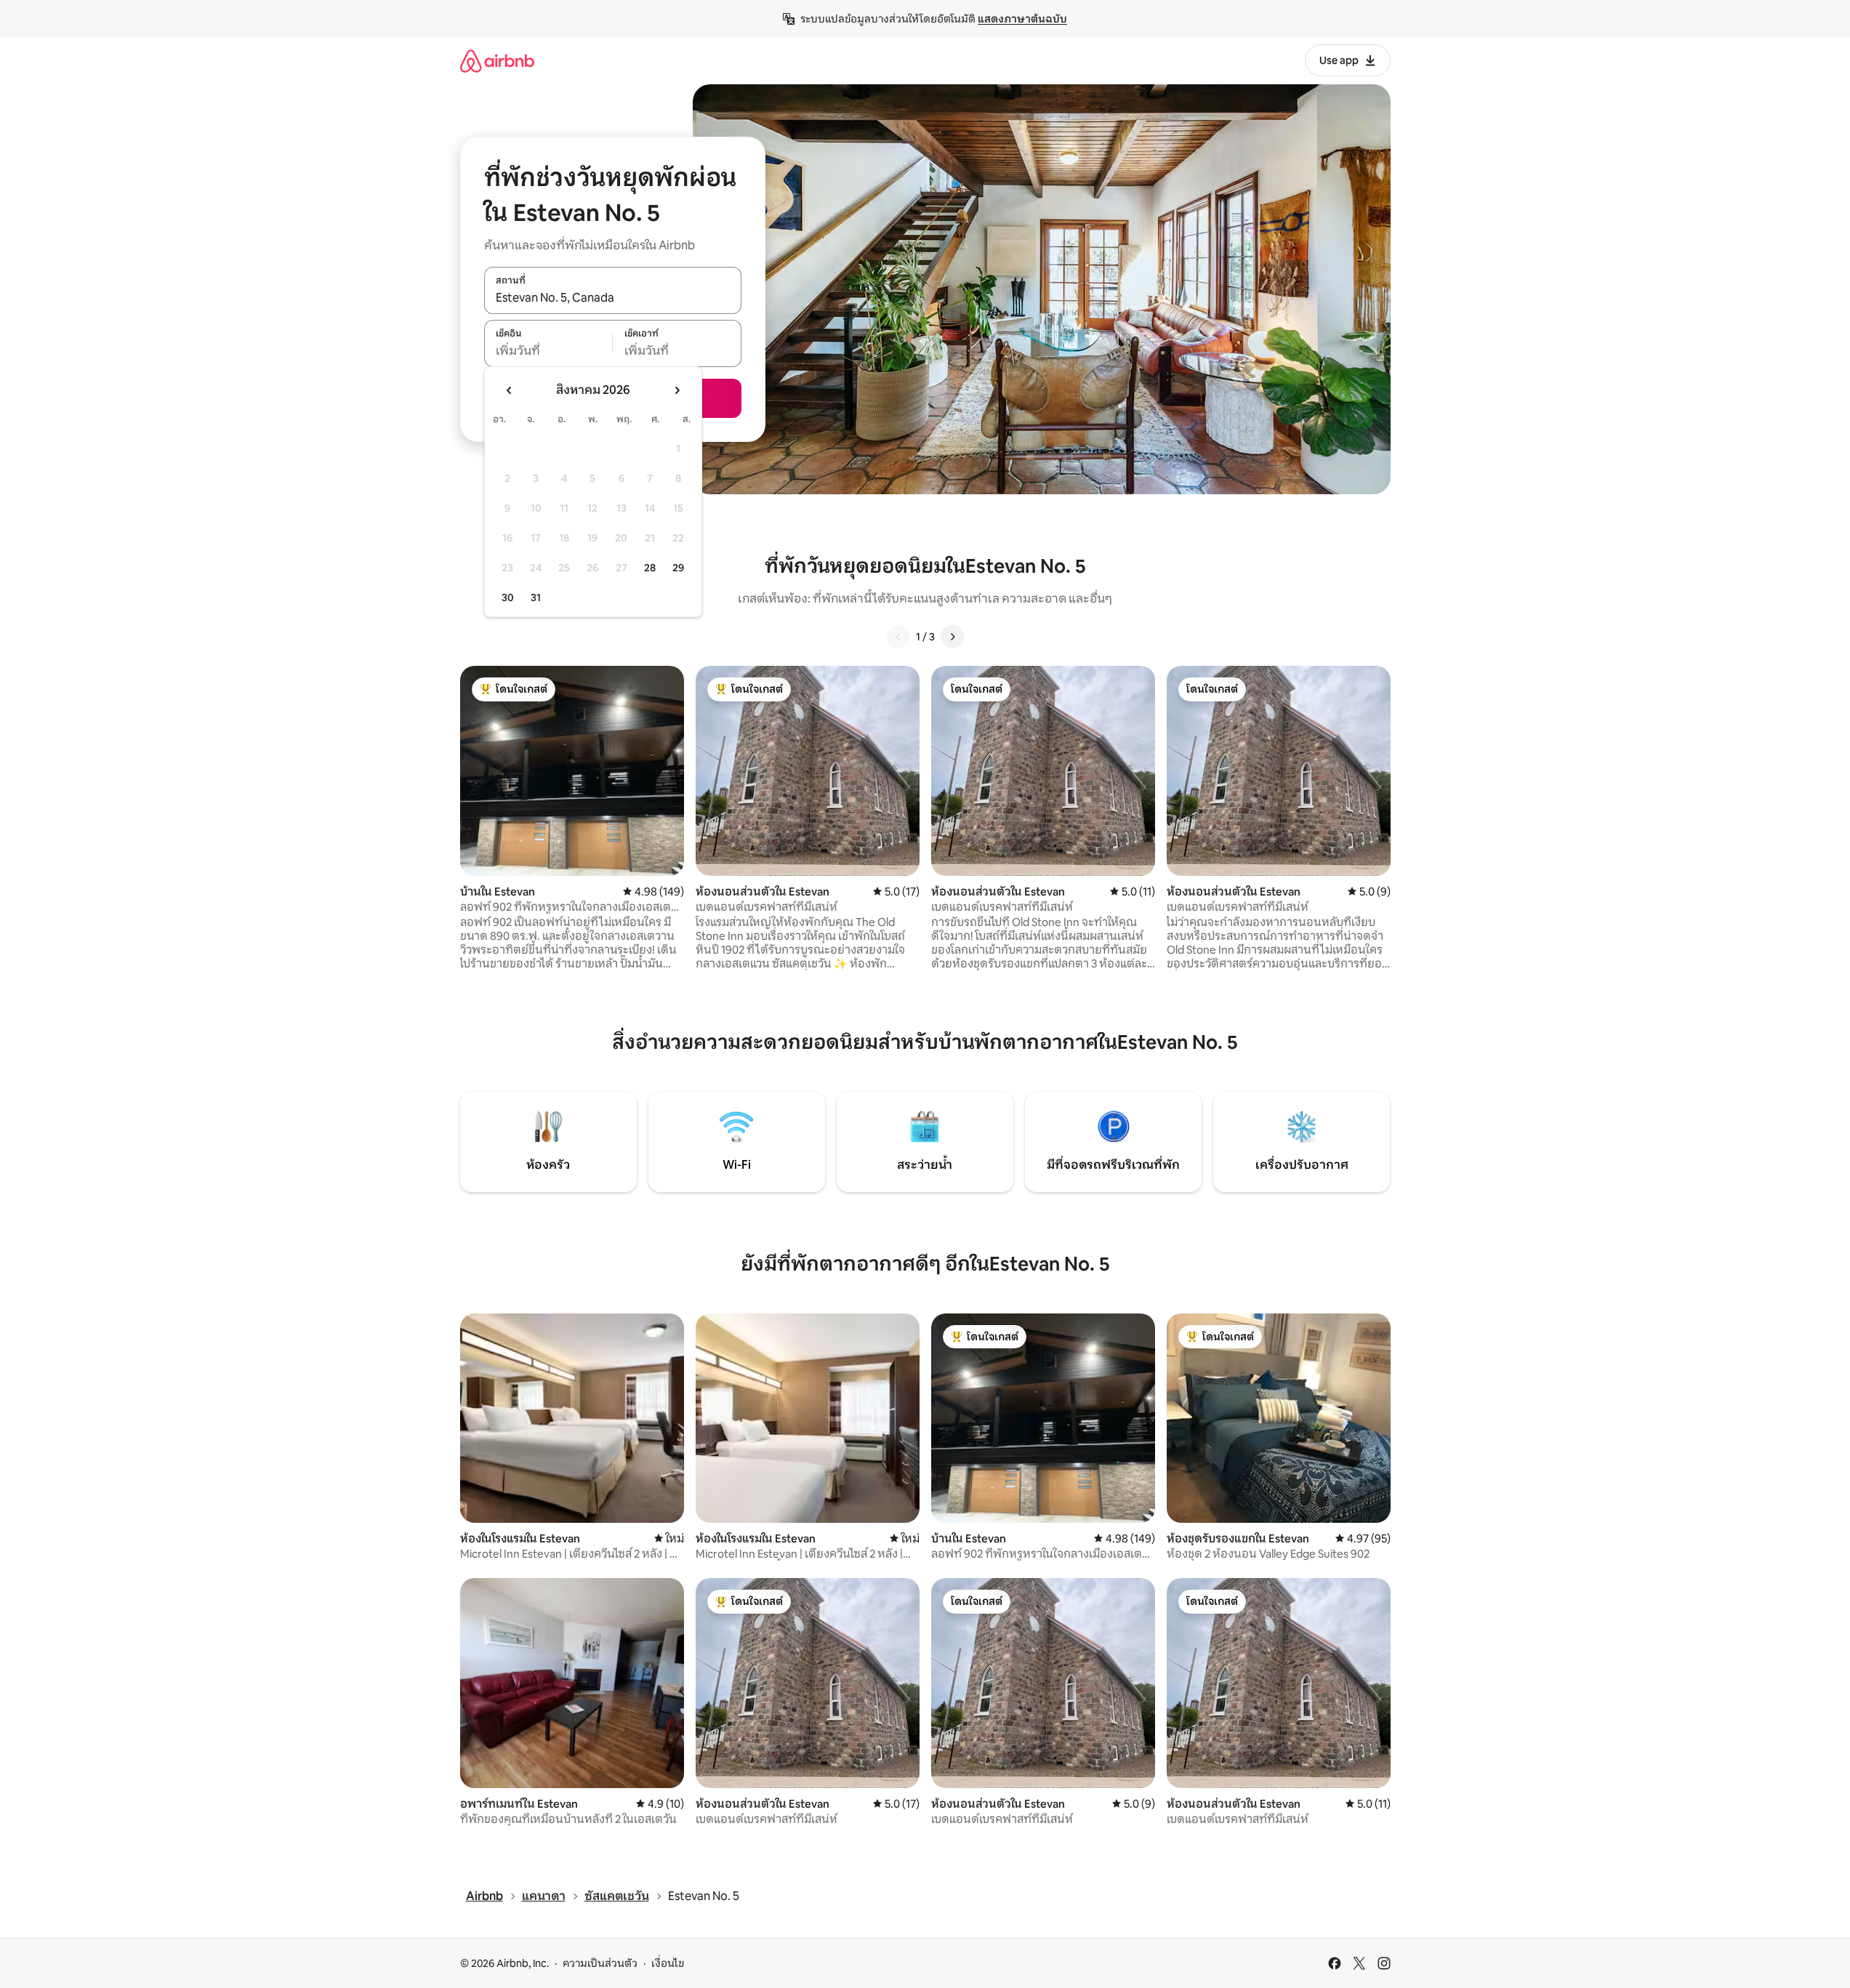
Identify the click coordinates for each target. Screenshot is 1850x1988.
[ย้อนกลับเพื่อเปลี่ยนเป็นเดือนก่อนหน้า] (510, 390)
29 (678, 568)
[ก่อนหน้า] (898, 637)
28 (650, 568)
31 (536, 597)
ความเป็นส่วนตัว (600, 1963)
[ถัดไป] (952, 637)
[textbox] (548, 351)
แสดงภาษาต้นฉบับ (1022, 19)
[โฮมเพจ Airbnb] (497, 61)
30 (508, 597)
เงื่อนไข (668, 1963)
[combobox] (613, 298)
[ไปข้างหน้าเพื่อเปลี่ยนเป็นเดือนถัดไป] (677, 390)
